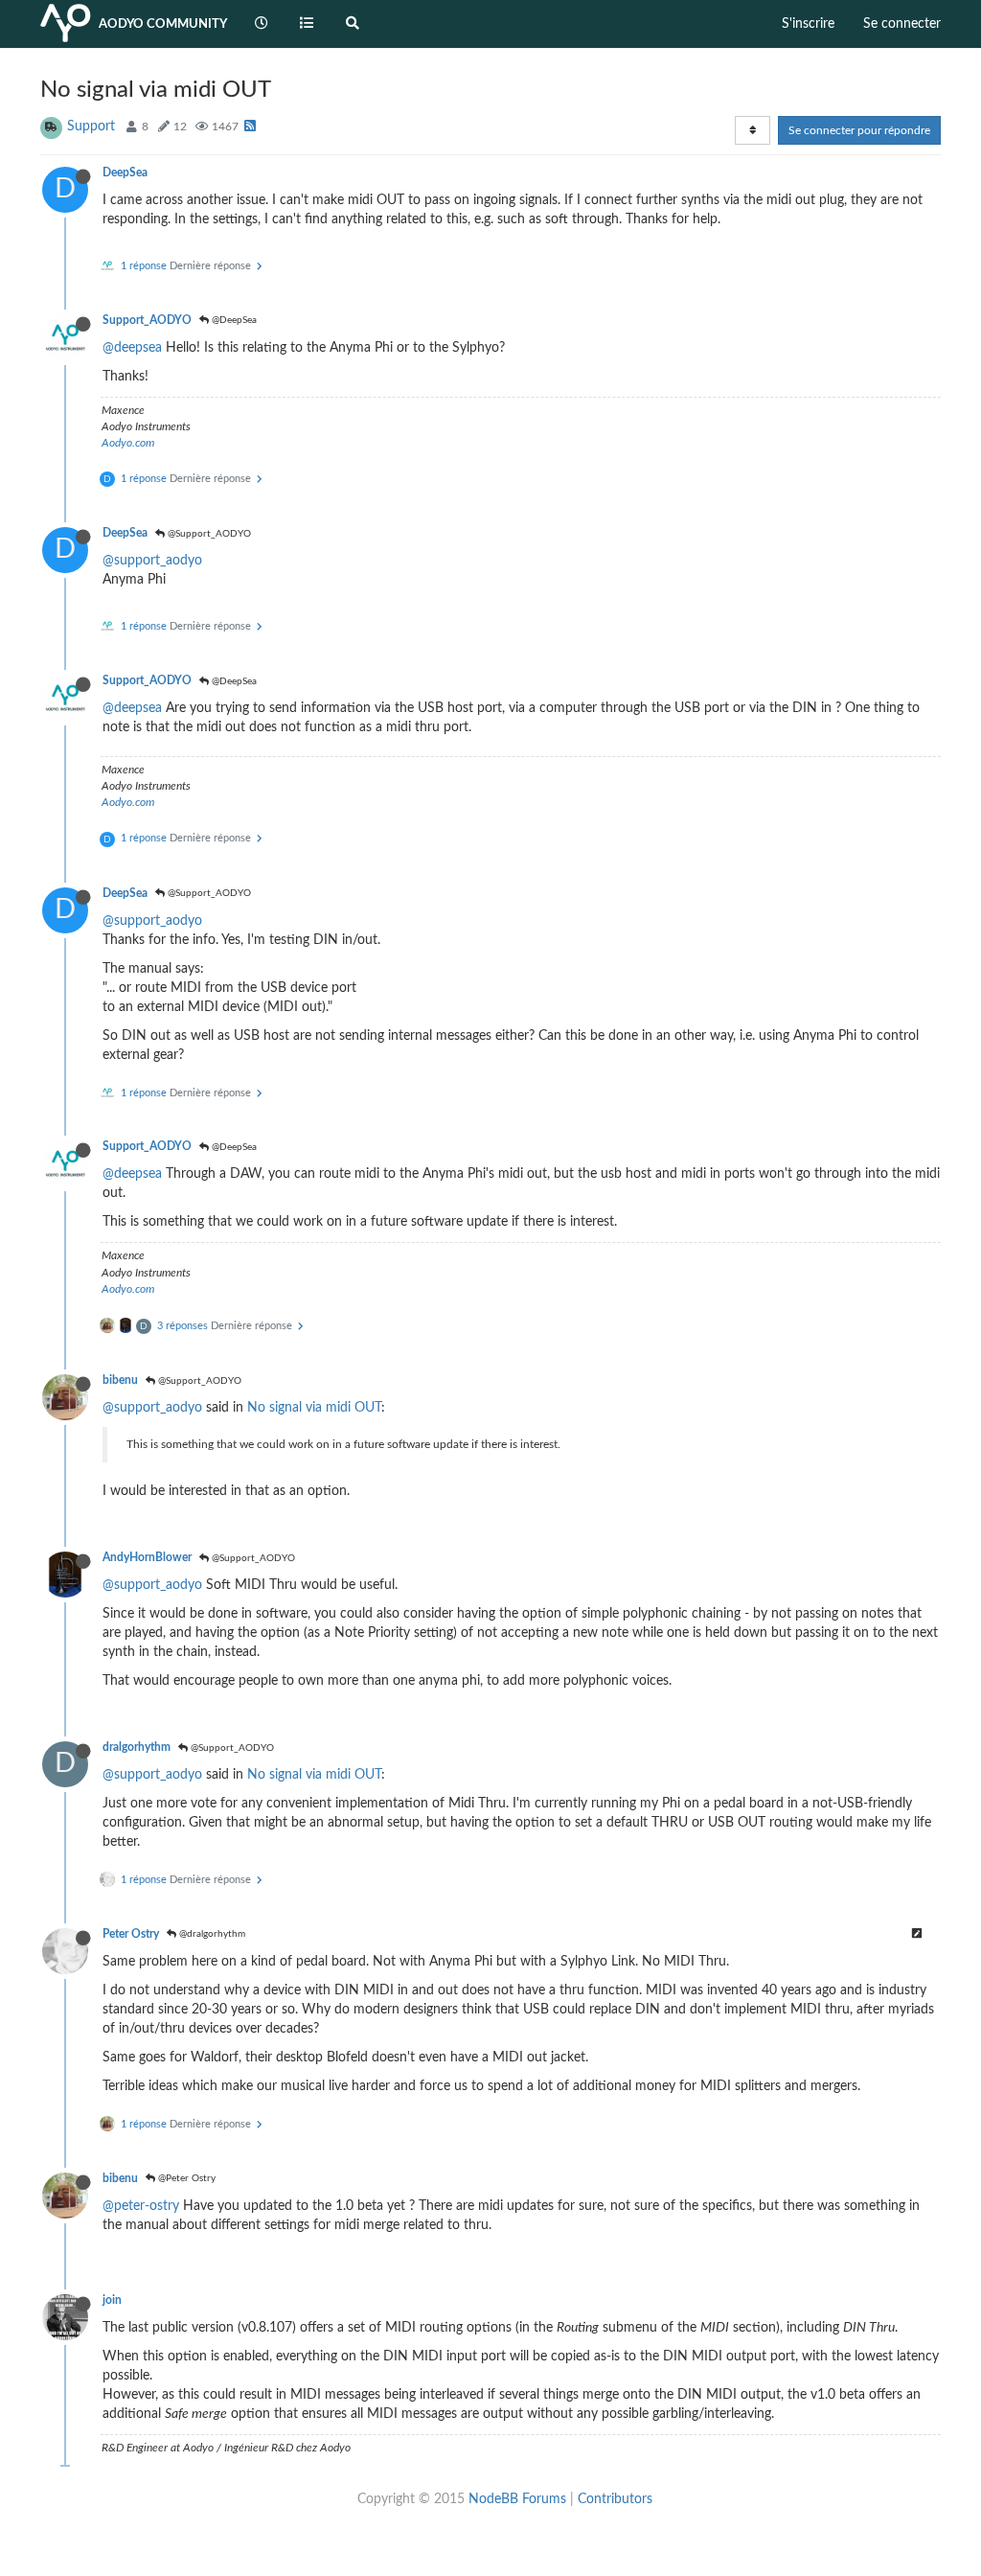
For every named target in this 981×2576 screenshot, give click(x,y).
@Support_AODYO (208, 534)
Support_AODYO (147, 320)
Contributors (615, 2499)
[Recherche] (353, 24)
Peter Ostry (131, 1934)
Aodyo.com (128, 443)
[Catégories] (308, 24)
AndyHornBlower (147, 1557)
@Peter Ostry (185, 2178)
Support (91, 126)
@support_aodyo (152, 561)
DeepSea (125, 172)
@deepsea (132, 348)
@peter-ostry (141, 2206)
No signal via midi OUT (314, 1408)
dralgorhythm (137, 1747)
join (112, 2300)
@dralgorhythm (211, 1934)
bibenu (120, 1380)
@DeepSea (233, 320)
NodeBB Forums (517, 2499)
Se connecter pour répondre (859, 130)
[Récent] (262, 24)
